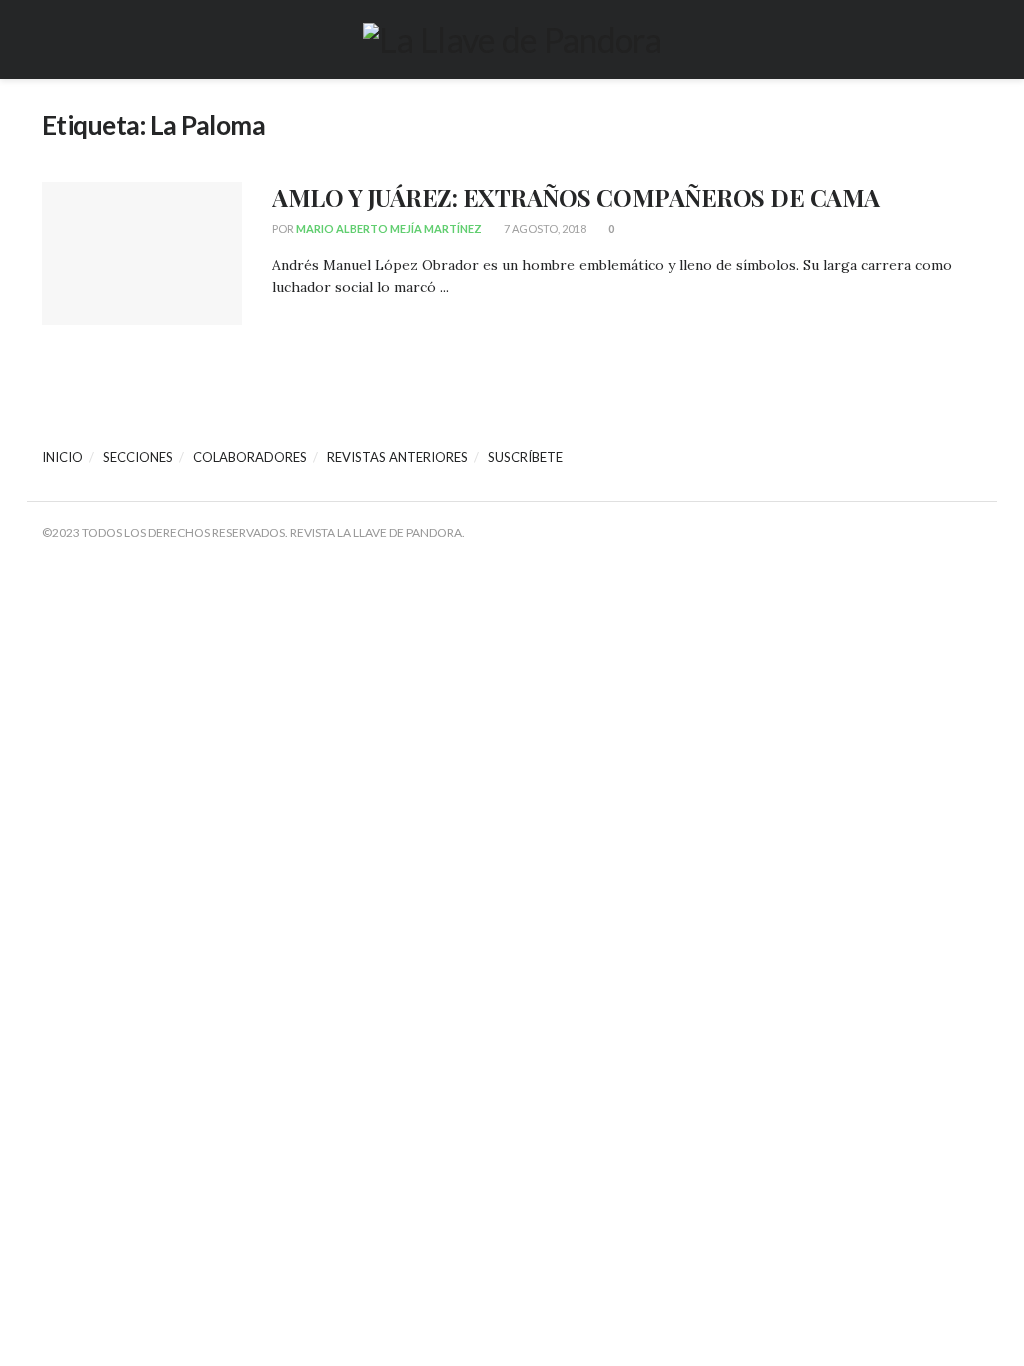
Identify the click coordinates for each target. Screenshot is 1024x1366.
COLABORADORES (250, 457)
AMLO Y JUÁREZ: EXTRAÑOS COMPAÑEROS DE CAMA (576, 197)
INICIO (62, 457)
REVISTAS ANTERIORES (397, 457)
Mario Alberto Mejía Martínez (389, 228)
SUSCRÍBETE (525, 457)
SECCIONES (138, 457)
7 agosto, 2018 (544, 228)
